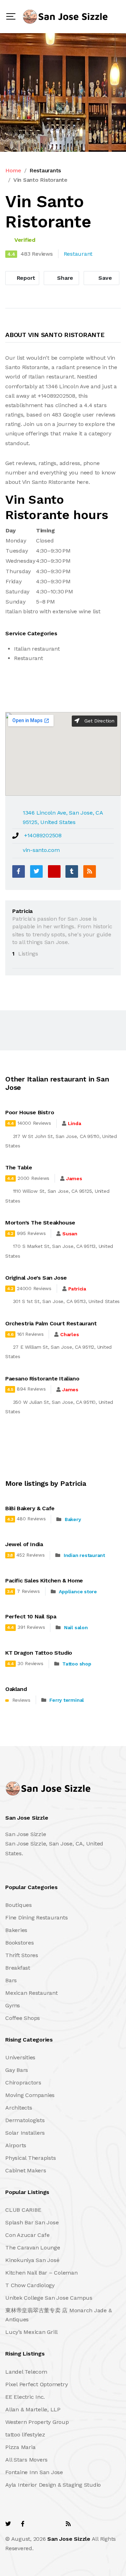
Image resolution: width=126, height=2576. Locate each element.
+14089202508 (43, 835)
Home (13, 170)
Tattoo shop (77, 1664)
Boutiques (19, 1905)
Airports (16, 2145)
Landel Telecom (26, 2372)
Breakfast (18, 1968)
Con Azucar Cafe (27, 2235)
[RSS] (90, 871)
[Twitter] (36, 871)
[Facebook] (19, 871)
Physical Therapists (30, 2158)
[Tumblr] (72, 871)
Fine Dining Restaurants (36, 1918)
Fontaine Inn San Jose (34, 2472)
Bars (11, 1980)
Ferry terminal (67, 1700)
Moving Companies (30, 2095)
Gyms (13, 2005)
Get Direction (99, 721)
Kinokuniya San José (32, 2260)
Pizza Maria (20, 2447)
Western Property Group (37, 2422)
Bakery (73, 1519)
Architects (19, 2108)
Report (25, 278)
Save (104, 278)
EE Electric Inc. (25, 2397)
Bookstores (20, 1943)
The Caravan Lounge (33, 2248)
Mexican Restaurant (31, 1993)
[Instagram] (53, 2524)
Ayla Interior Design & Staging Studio (53, 2485)
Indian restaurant (84, 1555)
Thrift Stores (22, 1955)
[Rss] (68, 2524)
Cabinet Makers (26, 2170)
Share (65, 278)
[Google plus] (54, 871)
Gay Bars (17, 2070)
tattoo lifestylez (25, 2435)
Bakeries (16, 1930)
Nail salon (76, 1627)
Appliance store (78, 1592)
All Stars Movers (26, 2460)
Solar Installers (25, 2133)
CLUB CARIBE (23, 2210)
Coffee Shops (23, 2018)
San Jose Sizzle (69, 2539)
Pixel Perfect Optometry (36, 2384)
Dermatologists (25, 2120)
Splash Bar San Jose (32, 2222)
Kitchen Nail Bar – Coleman (41, 2273)
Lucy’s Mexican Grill (31, 2332)
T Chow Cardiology (30, 2285)
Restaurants (45, 170)
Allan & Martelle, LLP (33, 2409)
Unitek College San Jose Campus (49, 2298)
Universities (20, 2057)
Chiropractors (23, 2083)
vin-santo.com (41, 850)
